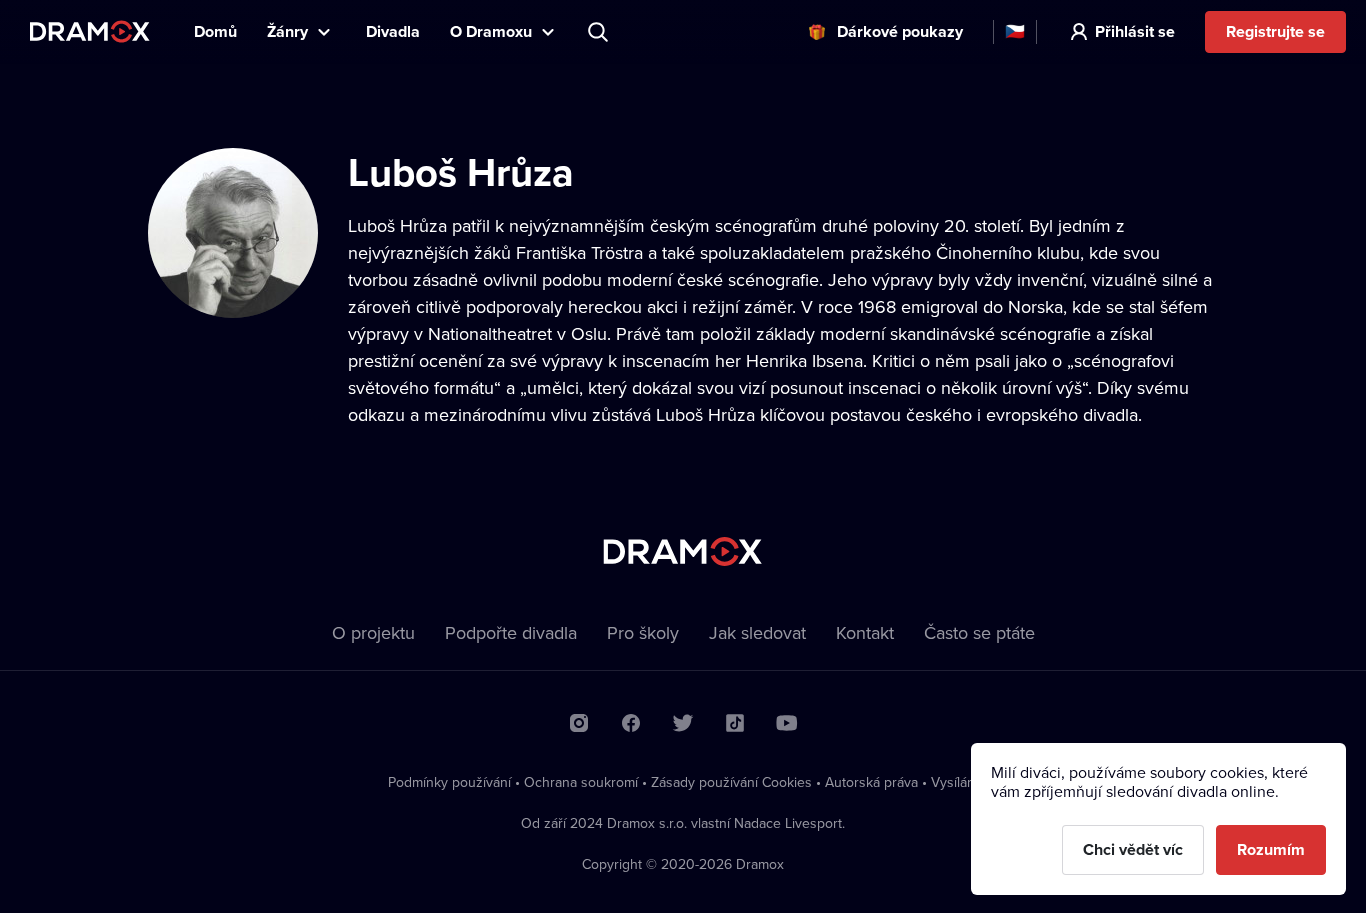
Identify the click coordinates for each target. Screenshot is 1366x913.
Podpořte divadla (511, 632)
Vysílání (954, 782)
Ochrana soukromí (581, 782)
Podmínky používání (449, 782)
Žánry (287, 31)
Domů (215, 31)
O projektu (373, 632)
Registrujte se (1275, 31)
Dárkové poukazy (900, 31)
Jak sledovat (757, 632)
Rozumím (1271, 849)
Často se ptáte (979, 632)
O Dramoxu (491, 31)
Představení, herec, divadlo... (600, 32)
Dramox (90, 31)
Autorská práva (871, 782)
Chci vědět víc (1133, 849)
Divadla (393, 31)
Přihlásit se (1135, 31)
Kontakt (865, 632)
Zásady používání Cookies (731, 782)
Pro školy (643, 632)
